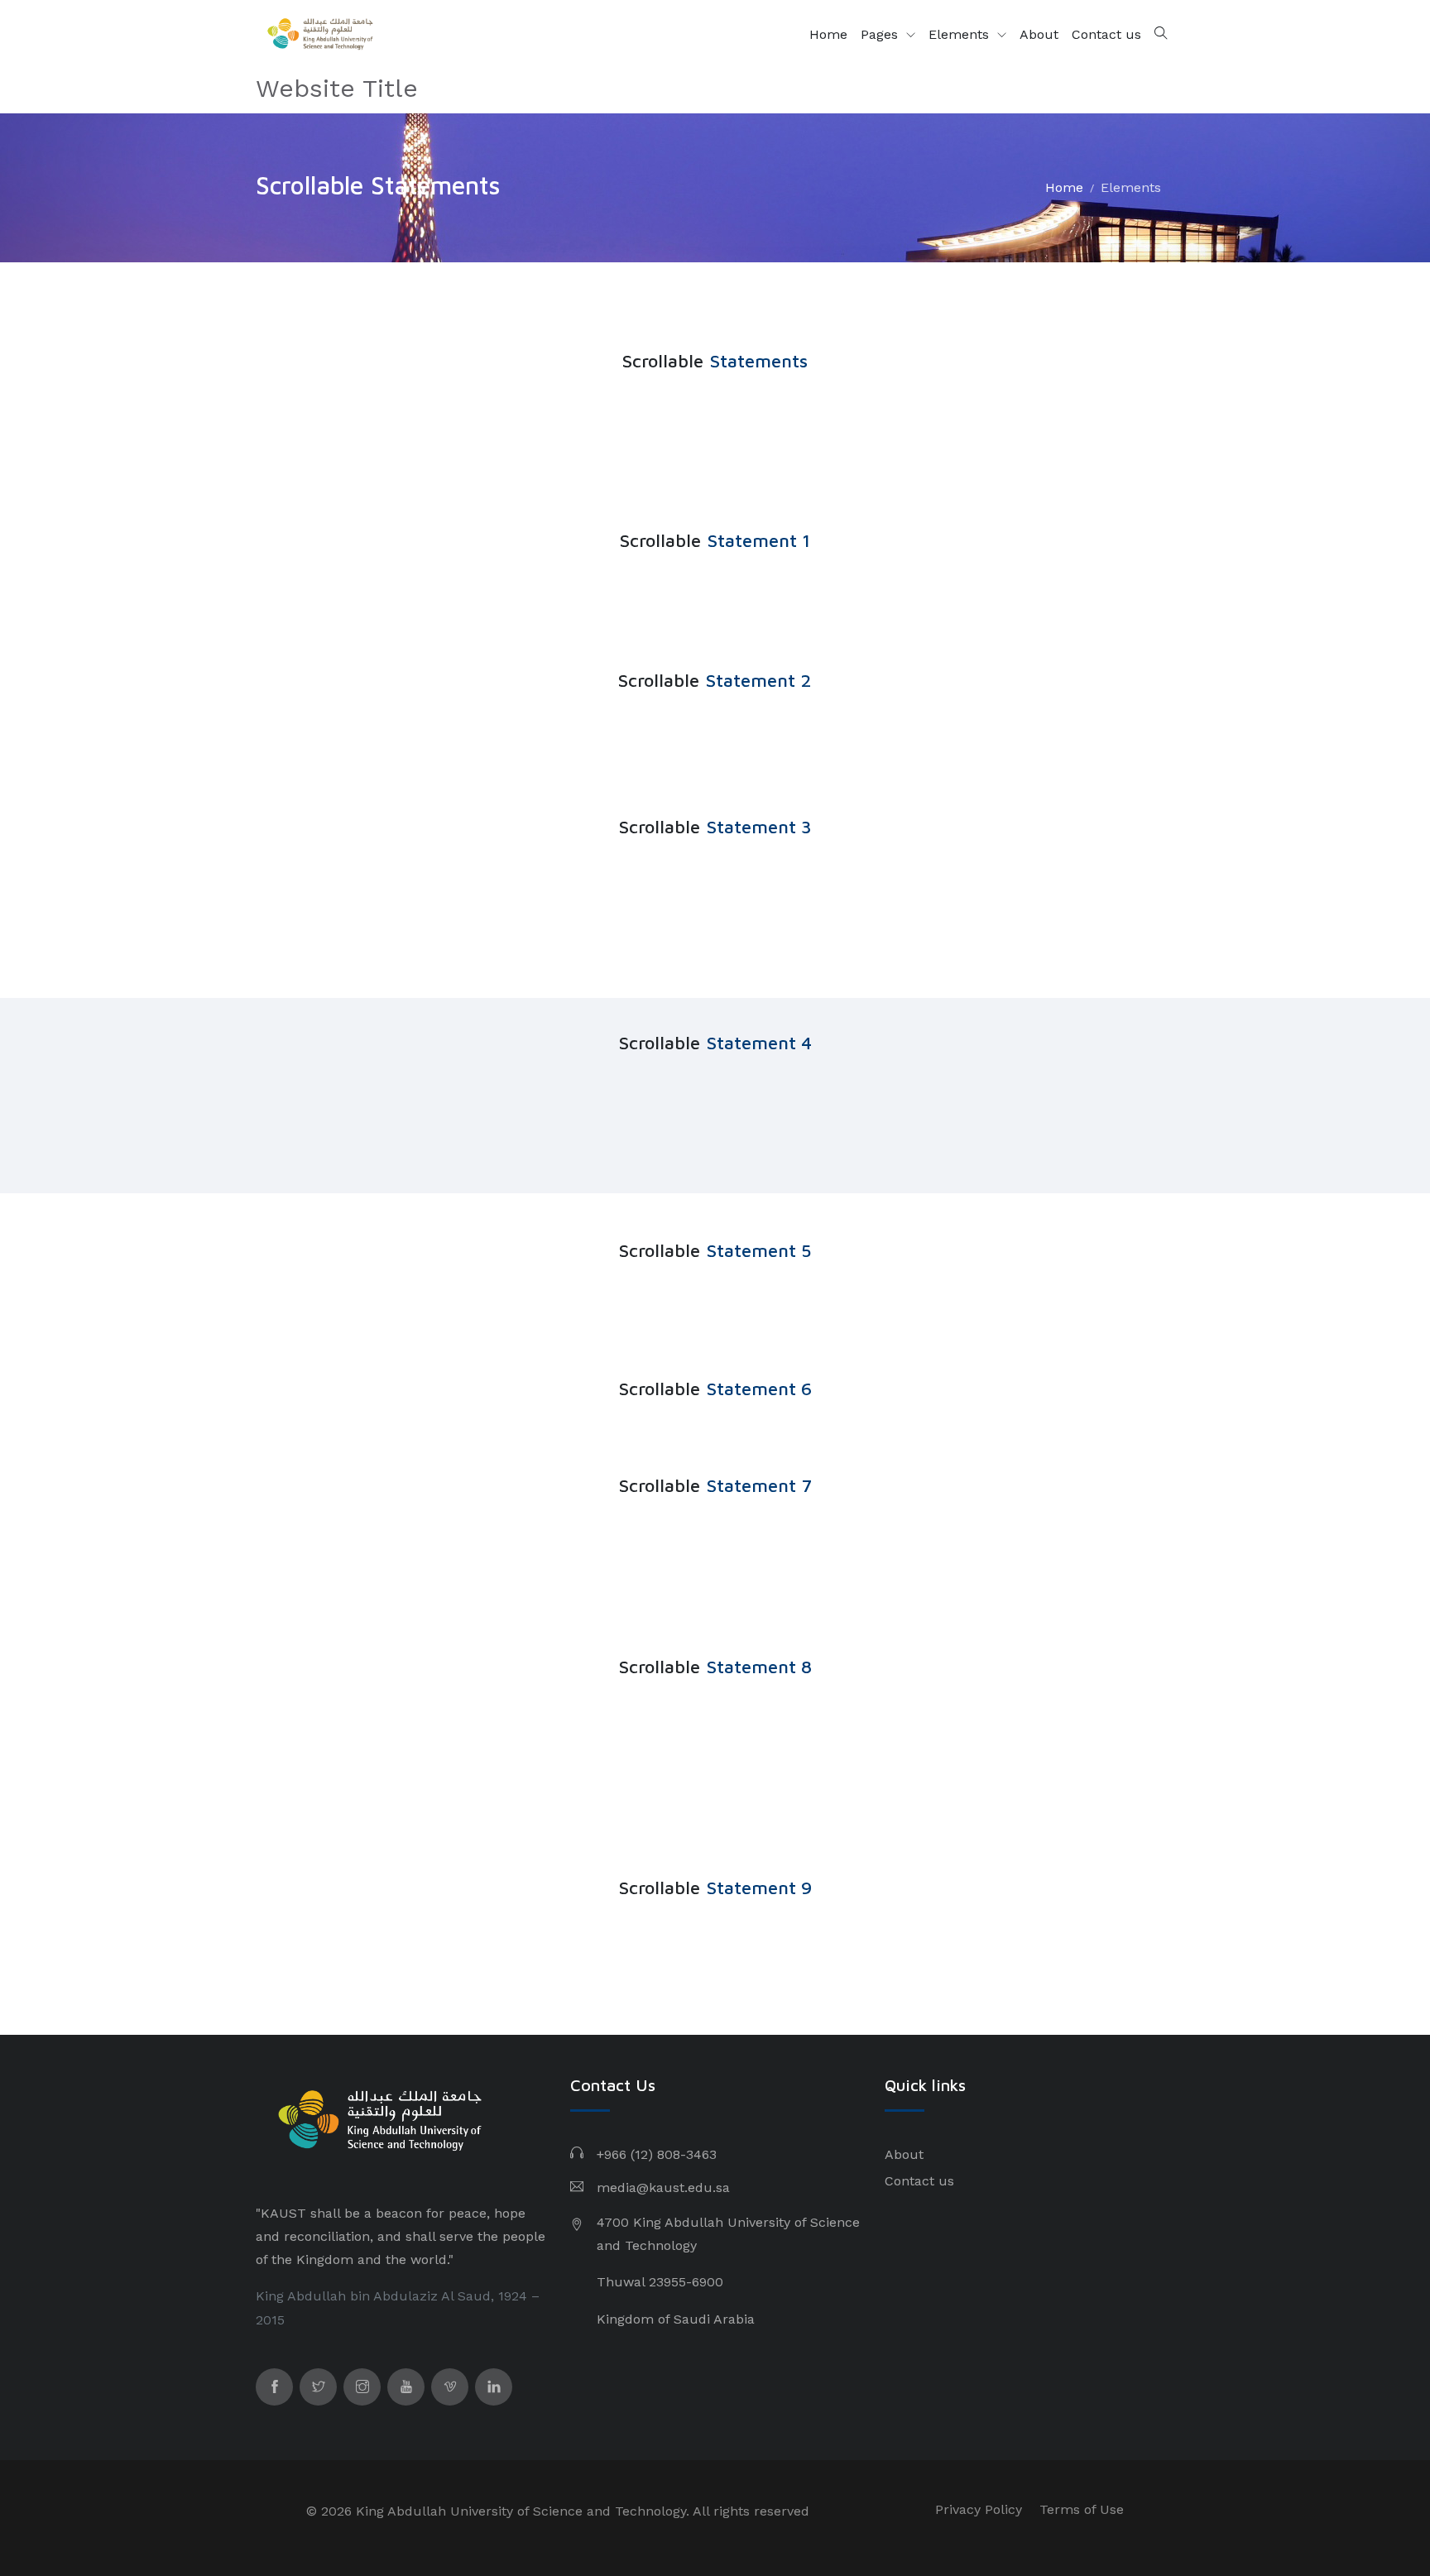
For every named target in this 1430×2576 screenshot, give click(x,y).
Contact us (1106, 34)
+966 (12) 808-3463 (657, 2154)
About (1039, 34)
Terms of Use (1082, 2509)
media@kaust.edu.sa (663, 2187)
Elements (961, 34)
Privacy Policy (979, 2509)
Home (828, 34)
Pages (881, 34)
